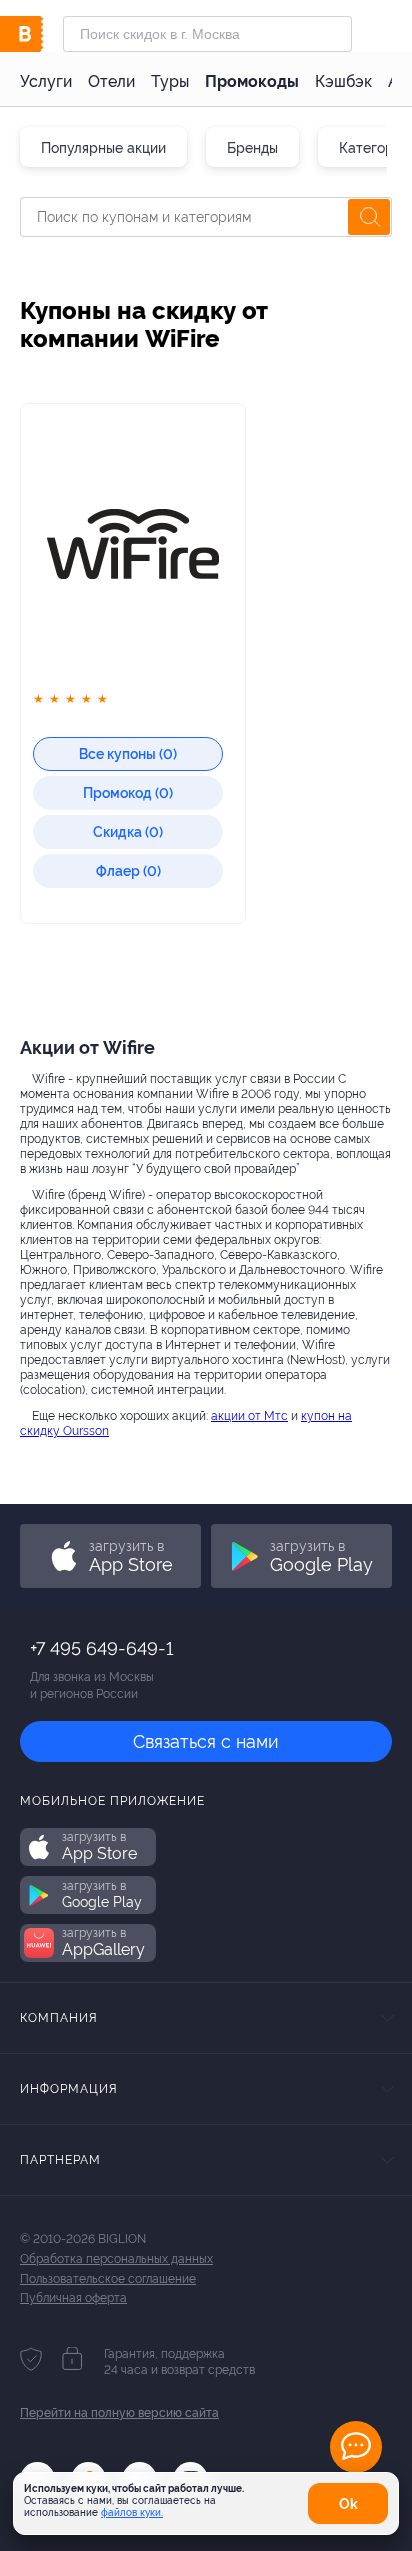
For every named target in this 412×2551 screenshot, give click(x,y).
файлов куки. (132, 2512)
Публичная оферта (73, 2298)
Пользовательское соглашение (108, 2279)
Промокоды (252, 81)
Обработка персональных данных (116, 2259)
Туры (170, 81)
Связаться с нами (206, 1741)
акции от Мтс (249, 1416)
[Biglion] (41, 34)
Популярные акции (103, 148)
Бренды (252, 148)
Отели (111, 81)
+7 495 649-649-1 (101, 1648)
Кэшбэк (343, 81)
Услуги (46, 81)
